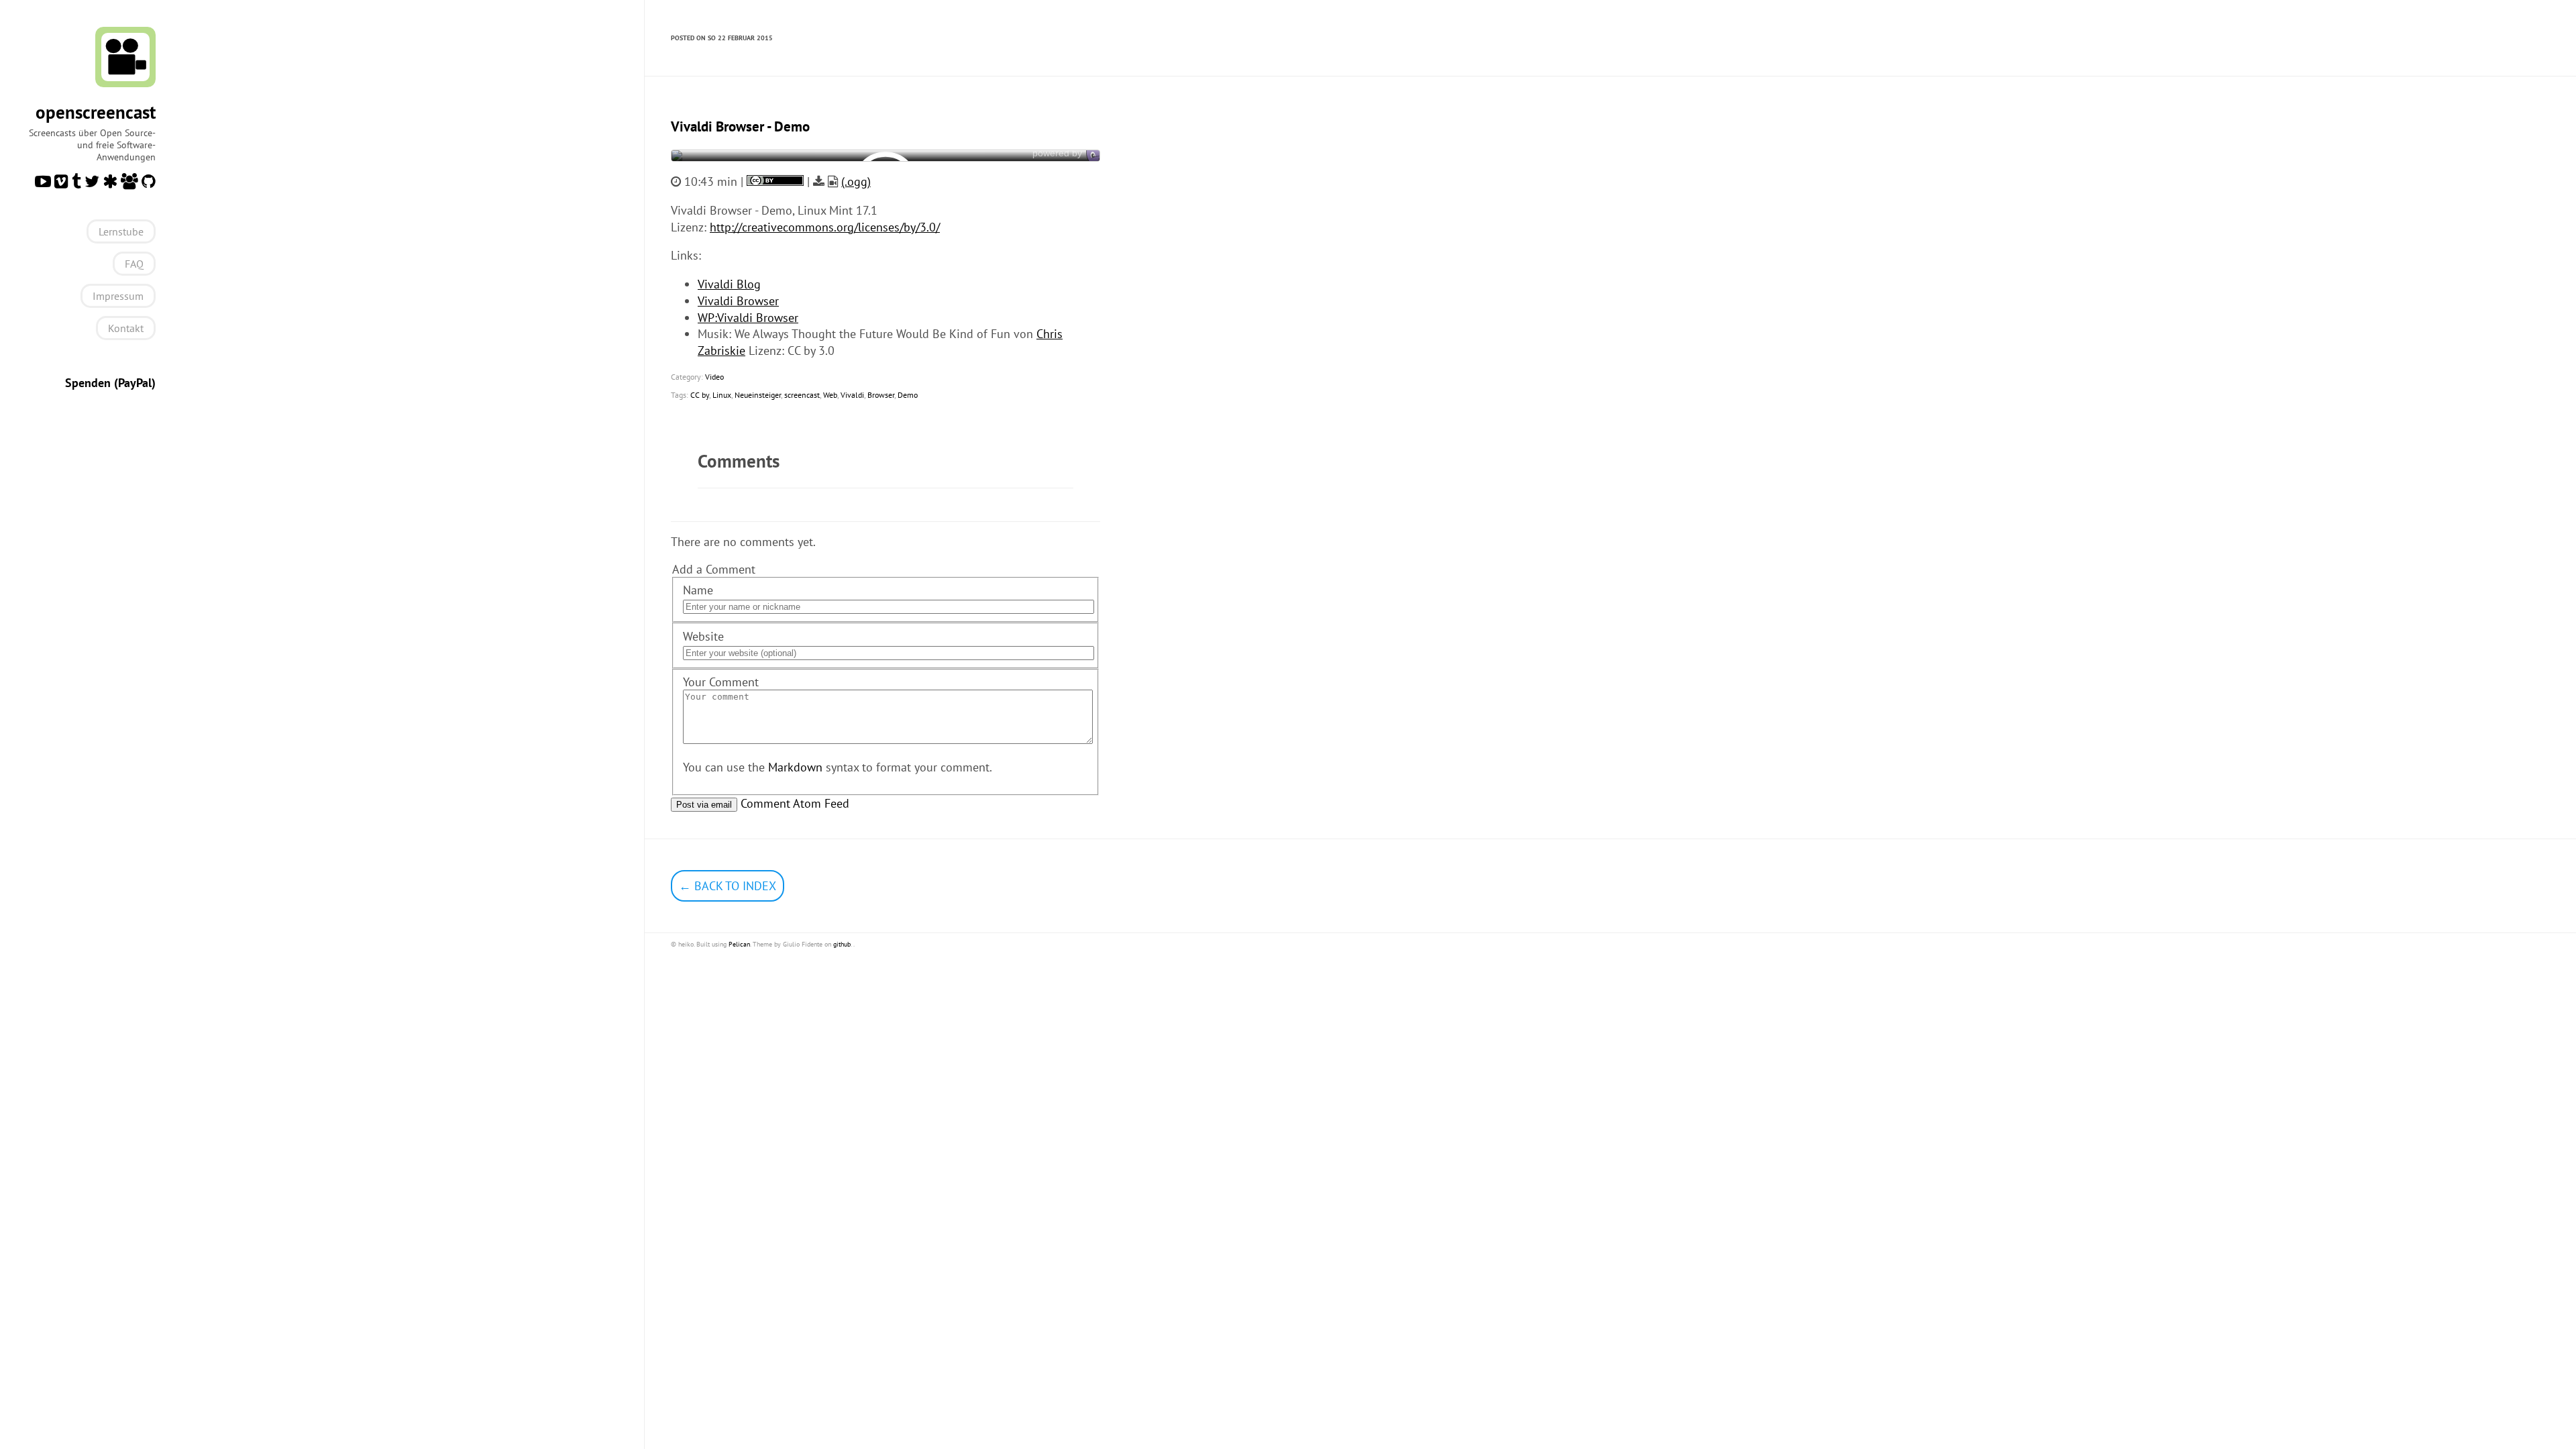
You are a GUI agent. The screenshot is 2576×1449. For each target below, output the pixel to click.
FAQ (134, 264)
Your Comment (721, 682)
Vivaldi (852, 395)
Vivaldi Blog (729, 284)
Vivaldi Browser (738, 301)
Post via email (704, 805)
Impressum (118, 296)
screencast (802, 395)
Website (703, 636)
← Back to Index (728, 886)
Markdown (795, 767)
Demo (908, 395)
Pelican (739, 944)
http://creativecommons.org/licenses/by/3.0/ (825, 227)
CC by (700, 395)
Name (698, 590)
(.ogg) (856, 181)
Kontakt (126, 328)
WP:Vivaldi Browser (748, 318)
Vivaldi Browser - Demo (740, 126)
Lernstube (121, 231)
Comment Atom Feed (795, 803)
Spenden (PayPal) (110, 383)
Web (830, 395)
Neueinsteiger (758, 395)
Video (714, 377)
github (842, 944)
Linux (722, 395)
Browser (881, 395)
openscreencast (96, 112)
